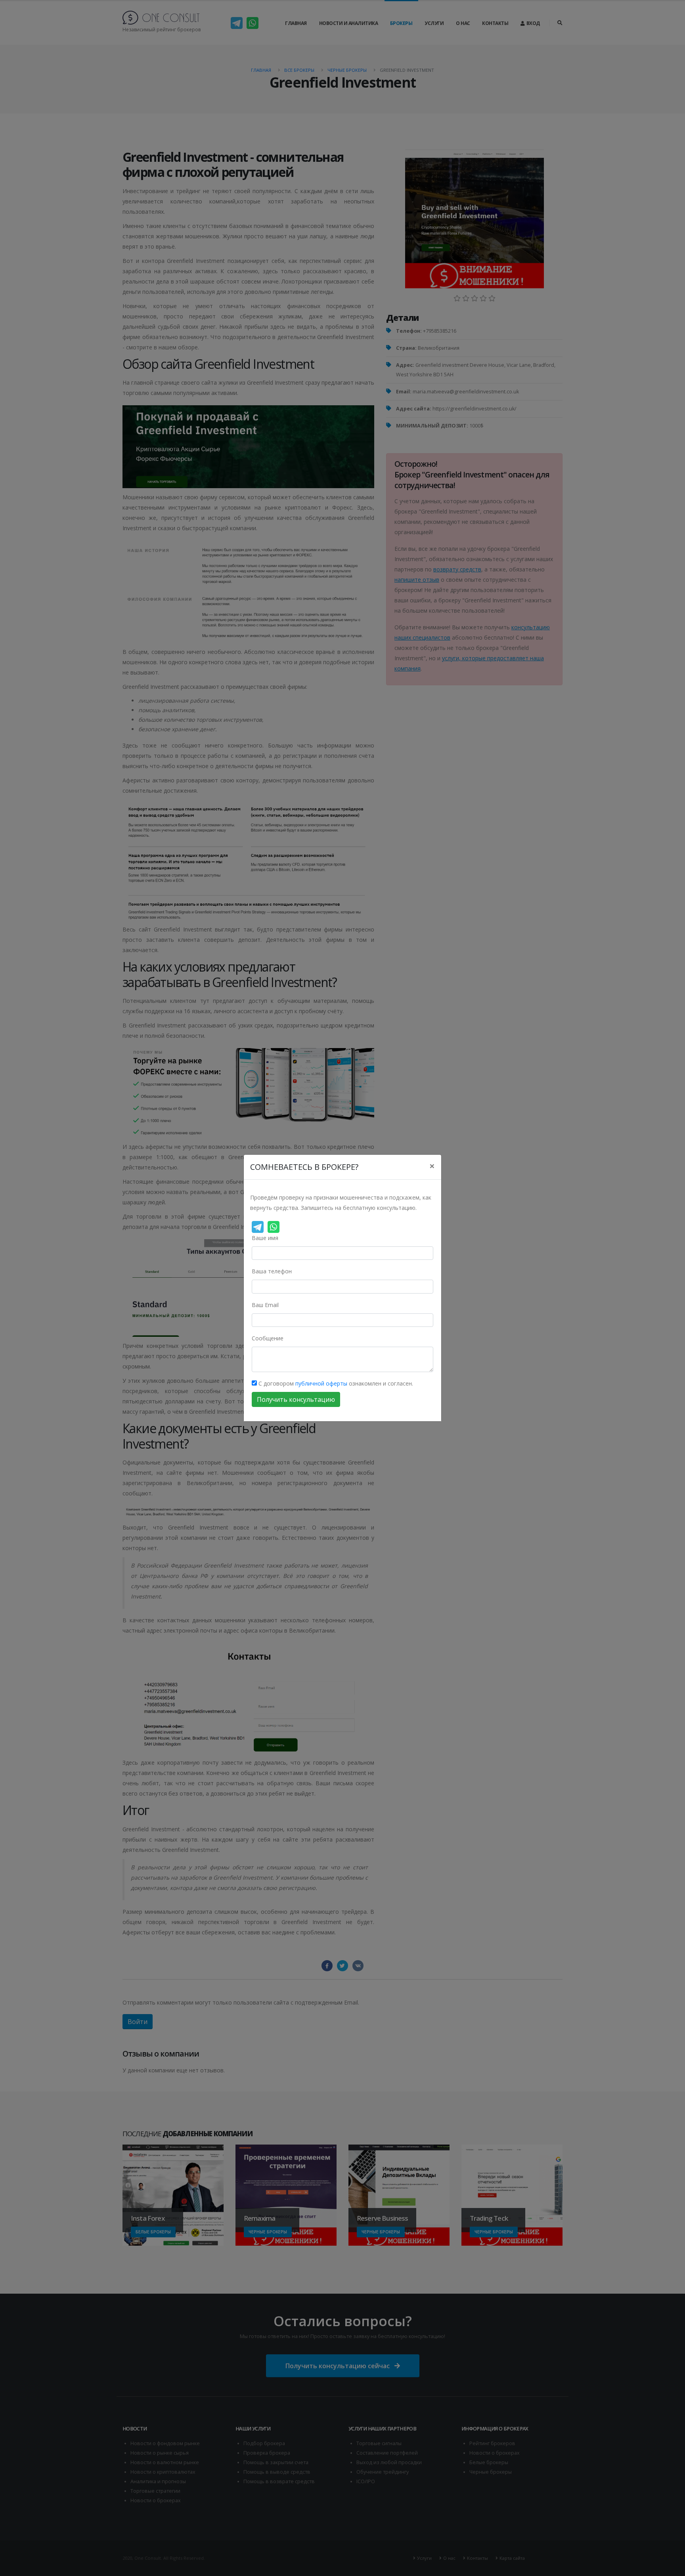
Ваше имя (265, 1238)
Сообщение (268, 1338)
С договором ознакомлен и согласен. (335, 1383)
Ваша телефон (272, 1271)
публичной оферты (321, 1383)
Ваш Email (265, 1305)
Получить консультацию (296, 1399)
